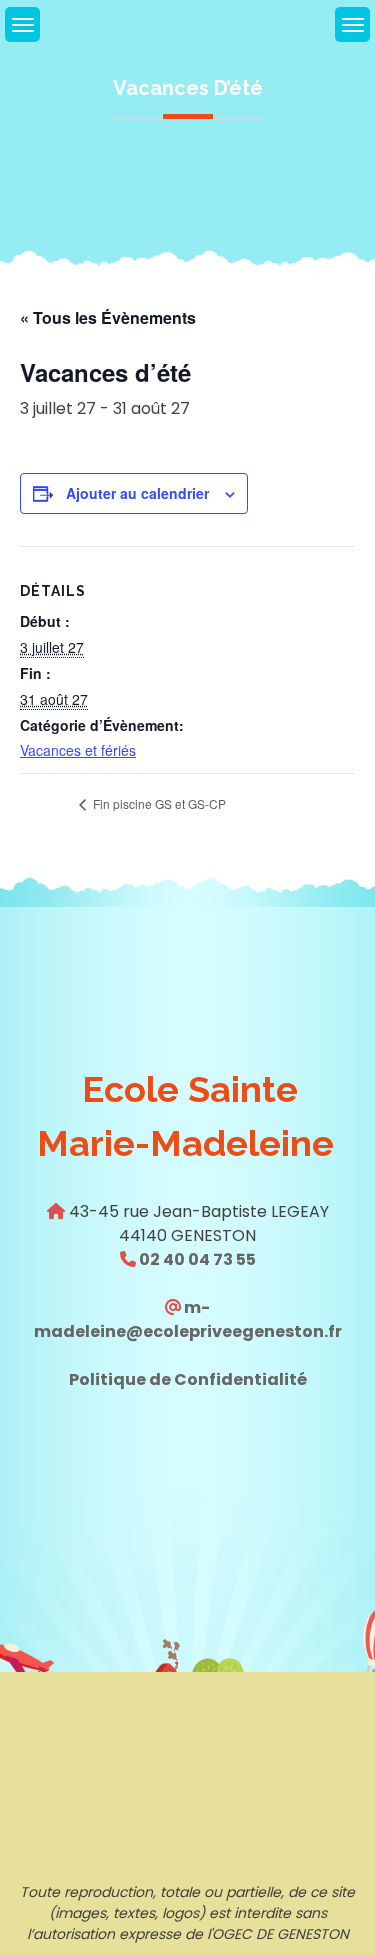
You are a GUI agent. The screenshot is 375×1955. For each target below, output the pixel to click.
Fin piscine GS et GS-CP (158, 803)
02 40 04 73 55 (196, 1259)
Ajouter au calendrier (137, 493)
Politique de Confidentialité (188, 1379)
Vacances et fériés (78, 750)
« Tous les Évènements (108, 317)
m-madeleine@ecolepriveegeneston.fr (188, 1319)
